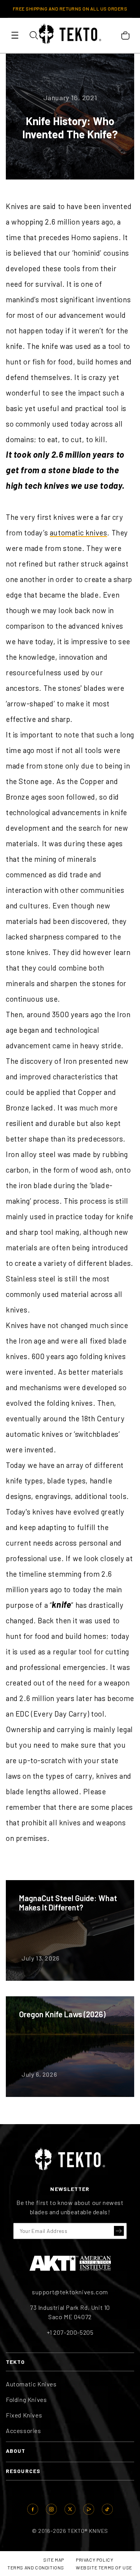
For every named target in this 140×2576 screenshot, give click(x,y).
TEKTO (16, 2362)
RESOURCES (23, 2471)
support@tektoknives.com (70, 2292)
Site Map (54, 2560)
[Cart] (125, 35)
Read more (70, 1930)
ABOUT (16, 2451)
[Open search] (33, 35)
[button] (119, 2231)
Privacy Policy (94, 2560)
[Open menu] (15, 35)
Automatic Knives (31, 2384)
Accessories (24, 2430)
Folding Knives (26, 2399)
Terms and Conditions (36, 2567)
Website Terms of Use (104, 2567)
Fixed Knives (24, 2415)
